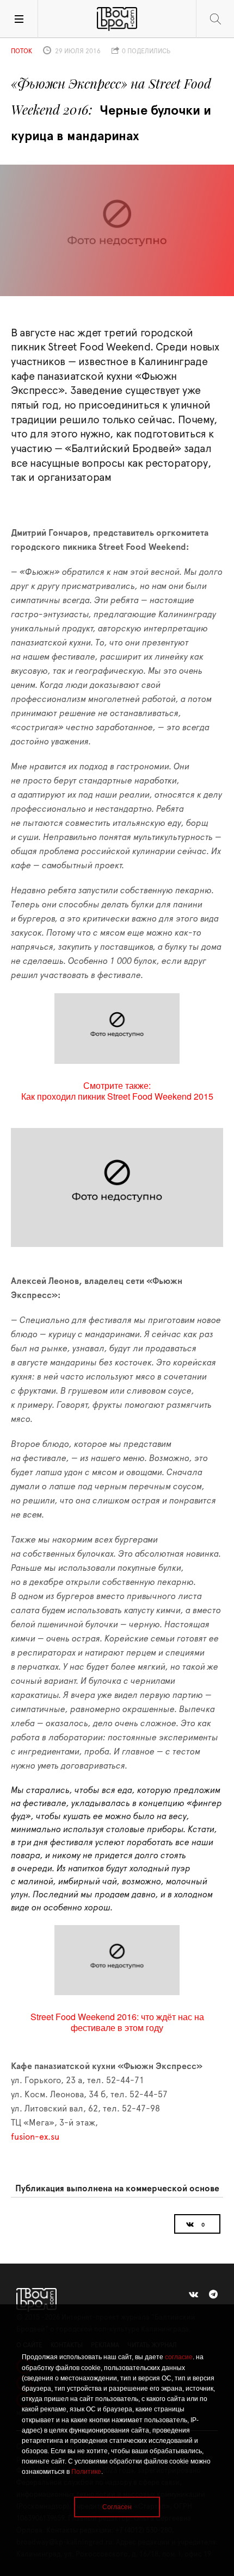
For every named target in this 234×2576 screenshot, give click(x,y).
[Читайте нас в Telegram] (213, 2295)
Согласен (117, 2507)
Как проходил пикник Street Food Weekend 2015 (117, 1096)
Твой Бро (117, 19)
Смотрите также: (117, 1085)
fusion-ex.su (35, 2137)
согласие (179, 2357)
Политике (86, 2472)
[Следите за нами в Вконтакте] (193, 2295)
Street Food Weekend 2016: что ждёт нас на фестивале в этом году (117, 2022)
